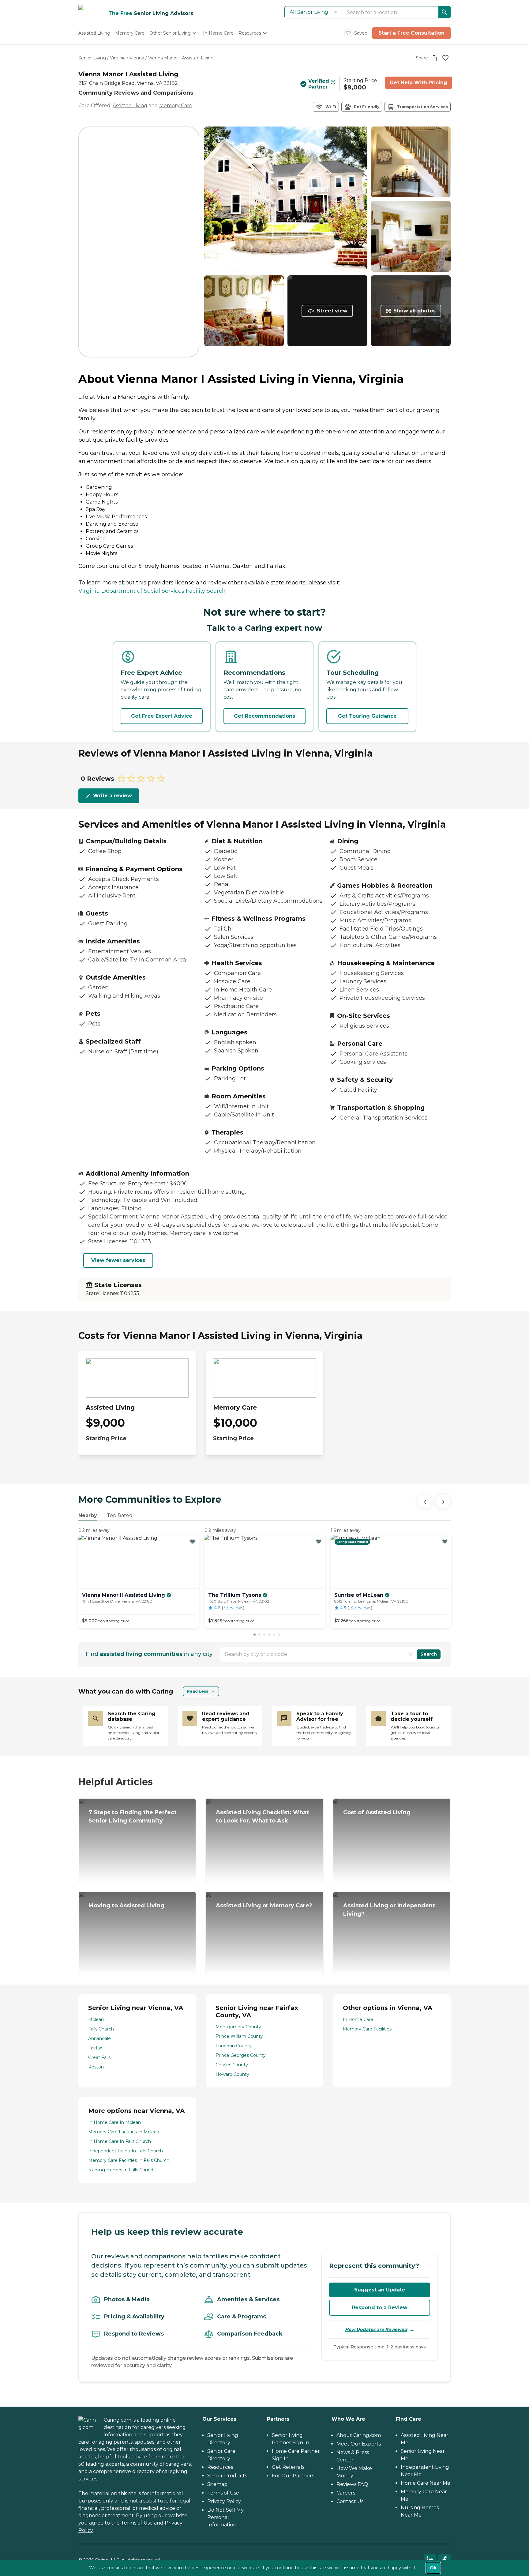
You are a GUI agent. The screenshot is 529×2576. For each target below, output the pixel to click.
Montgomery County (238, 2027)
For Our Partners (293, 2476)
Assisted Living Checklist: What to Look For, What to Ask (262, 1817)
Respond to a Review (380, 2308)
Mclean (96, 2019)
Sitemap (217, 2484)
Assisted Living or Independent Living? (389, 1910)
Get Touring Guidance (367, 716)
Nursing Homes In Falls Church (121, 2170)
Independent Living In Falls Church (126, 2151)
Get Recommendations (264, 716)
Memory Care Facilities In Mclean (124, 2132)
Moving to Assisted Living (126, 1906)
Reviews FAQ (352, 2484)
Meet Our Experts (359, 2444)
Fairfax (95, 2048)
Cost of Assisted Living (377, 1812)
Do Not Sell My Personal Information (225, 2517)
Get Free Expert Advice (162, 716)
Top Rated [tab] (120, 1515)
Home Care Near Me (426, 2483)
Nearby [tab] (88, 1515)
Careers (346, 2493)
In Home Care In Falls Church (120, 2141)
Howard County (232, 2074)
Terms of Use (137, 2523)
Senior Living (92, 58)
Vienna (137, 58)
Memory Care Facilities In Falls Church (129, 2160)
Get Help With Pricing (418, 83)
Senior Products (227, 2476)
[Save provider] (445, 58)
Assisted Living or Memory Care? (264, 1906)
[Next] (443, 1501)
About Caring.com (359, 2435)
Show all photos (415, 311)
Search (429, 1654)
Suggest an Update (380, 2290)
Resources (220, 2467)
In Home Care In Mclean (114, 2122)
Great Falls (99, 2057)
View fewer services (118, 1260)
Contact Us (350, 2501)
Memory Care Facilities (367, 2029)
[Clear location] (411, 1654)
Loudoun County (234, 2046)
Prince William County (239, 2036)
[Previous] (425, 1501)
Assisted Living (130, 106)
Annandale (99, 2038)
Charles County (232, 2065)
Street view (332, 311)
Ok (433, 2568)
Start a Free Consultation (411, 33)
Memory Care (176, 106)
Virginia (118, 58)
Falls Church (101, 2029)
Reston (96, 2067)
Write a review (113, 796)
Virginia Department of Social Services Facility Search (152, 591)
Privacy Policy (224, 2501)
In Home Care (358, 2019)
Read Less (198, 1691)
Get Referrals (288, 2467)
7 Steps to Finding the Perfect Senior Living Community (133, 1817)
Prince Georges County (241, 2055)
